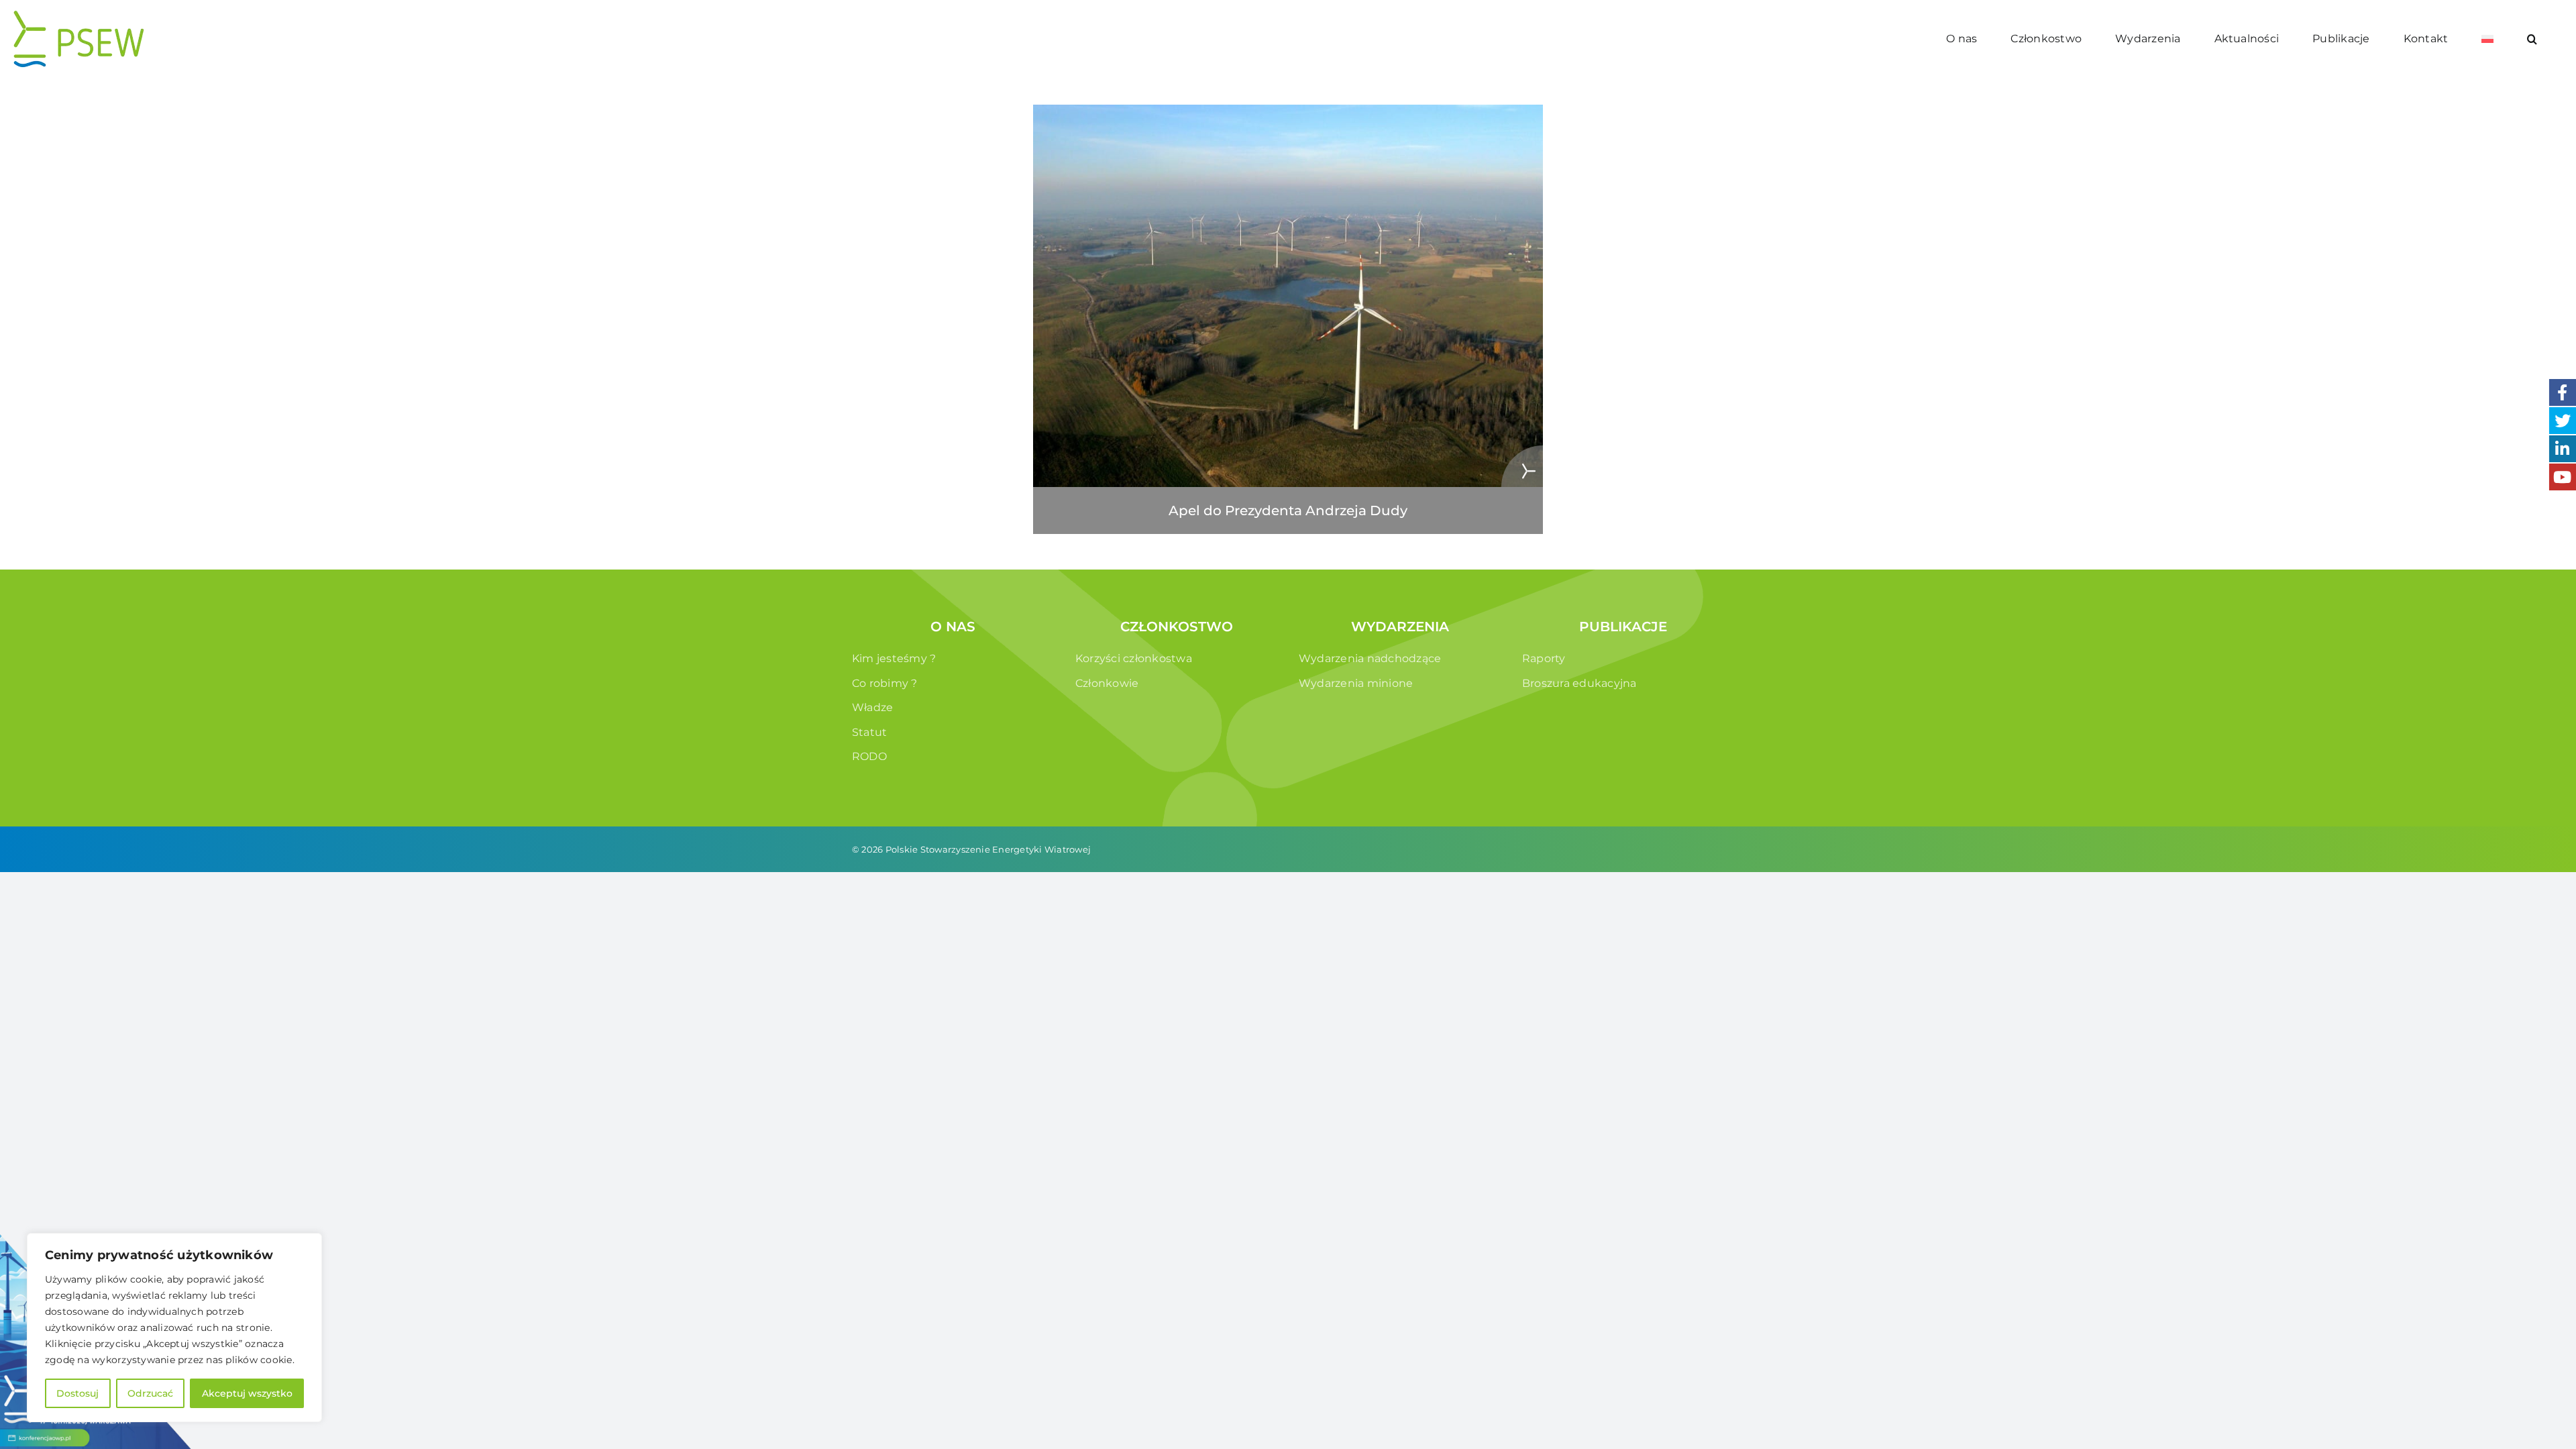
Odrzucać (150, 1393)
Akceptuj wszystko (247, 1393)
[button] (2532, 39)
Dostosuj (77, 1393)
